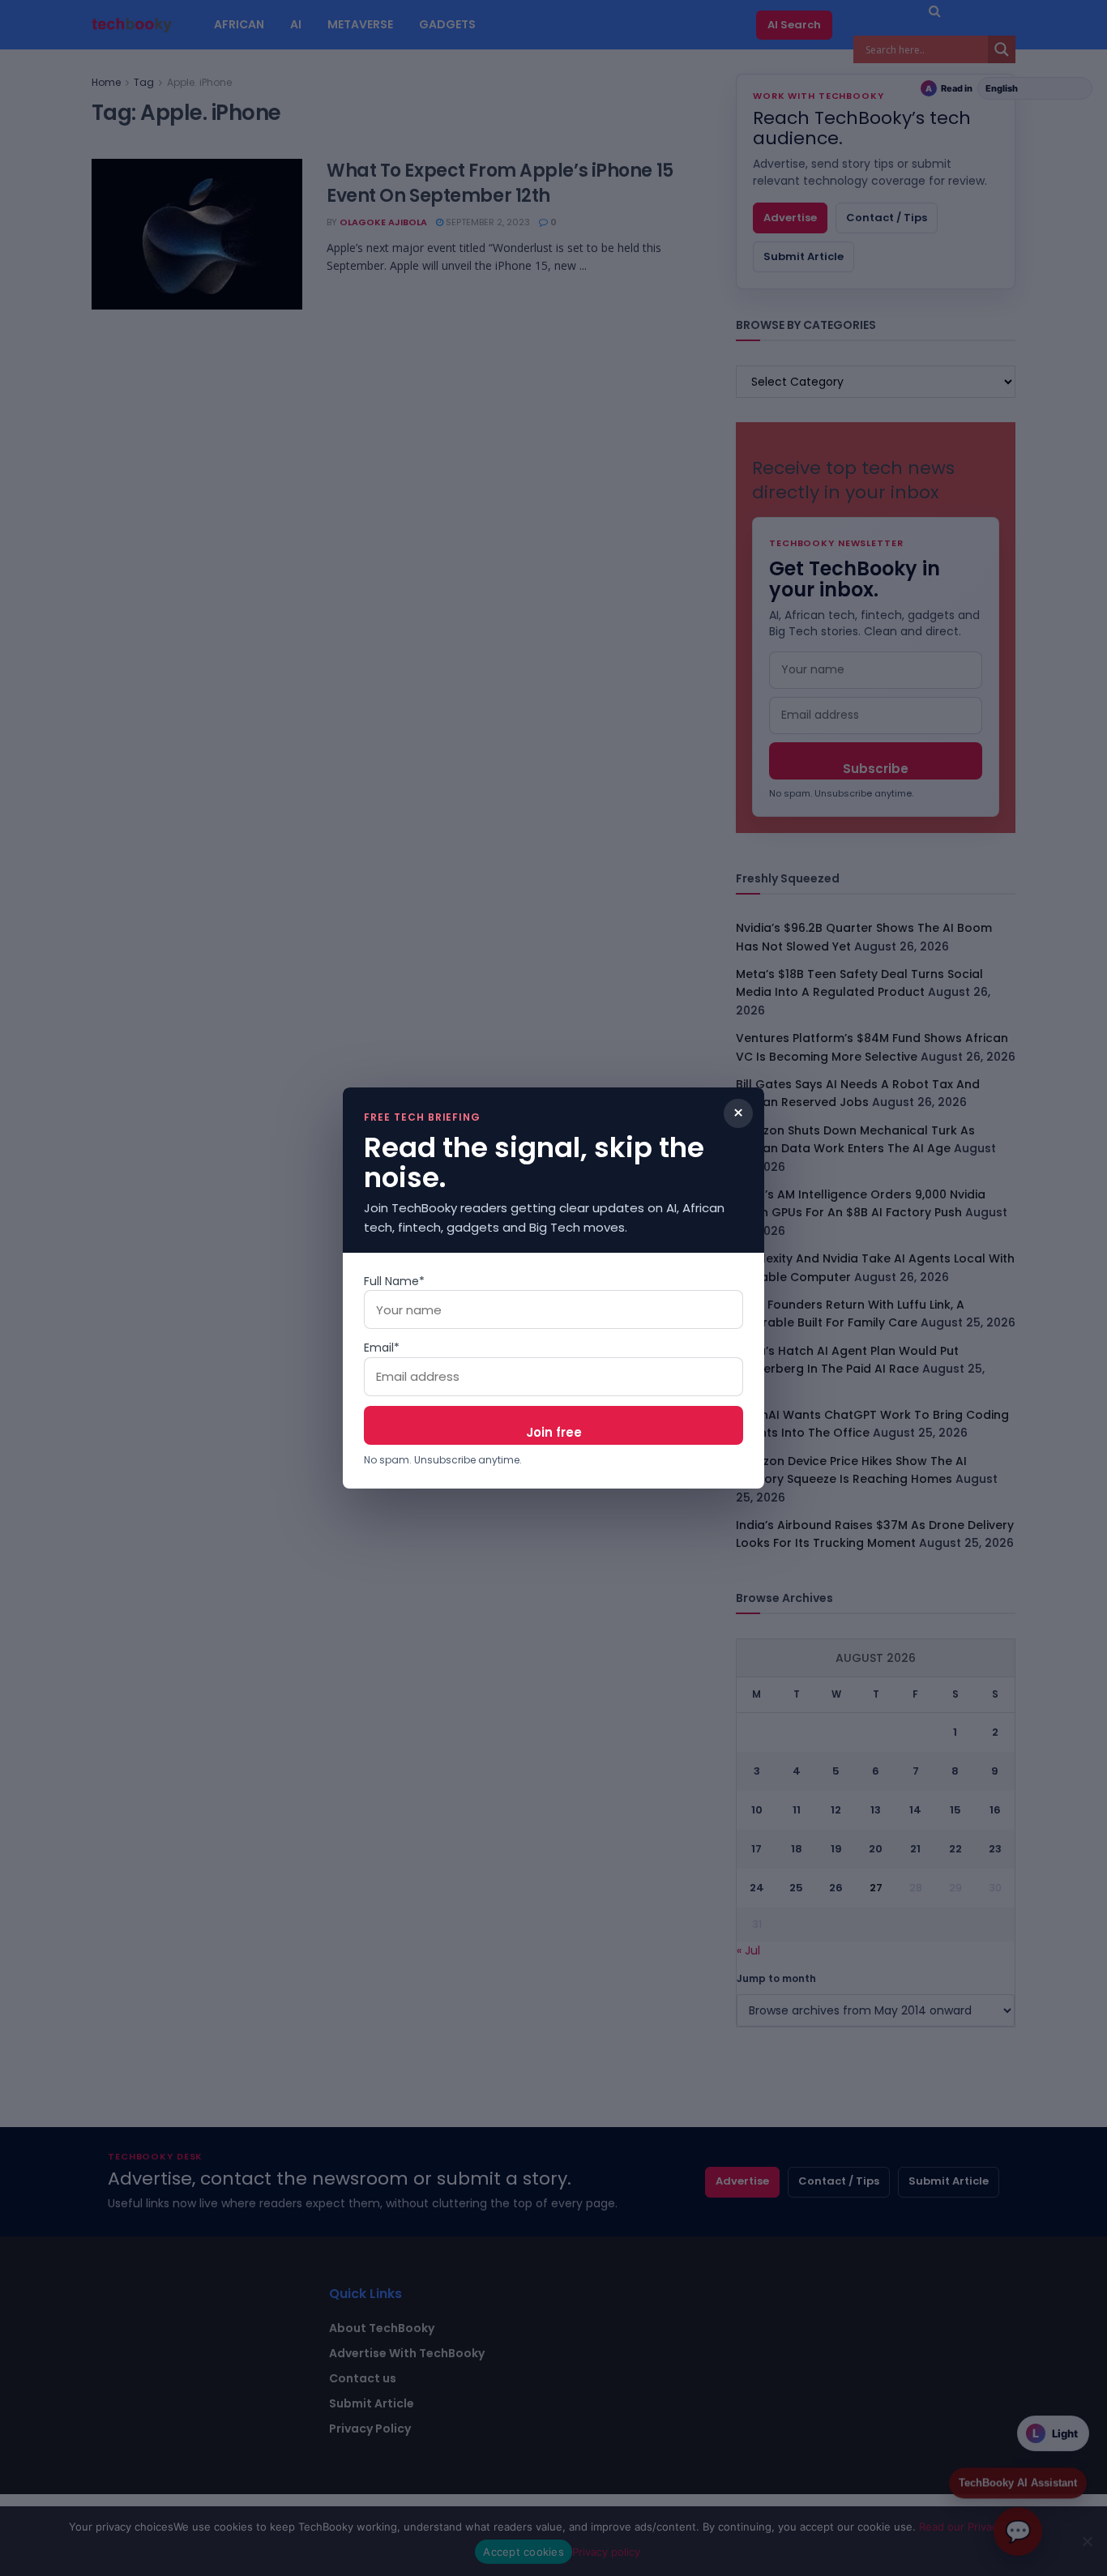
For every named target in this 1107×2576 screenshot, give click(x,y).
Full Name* (394, 1281)
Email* (382, 1348)
